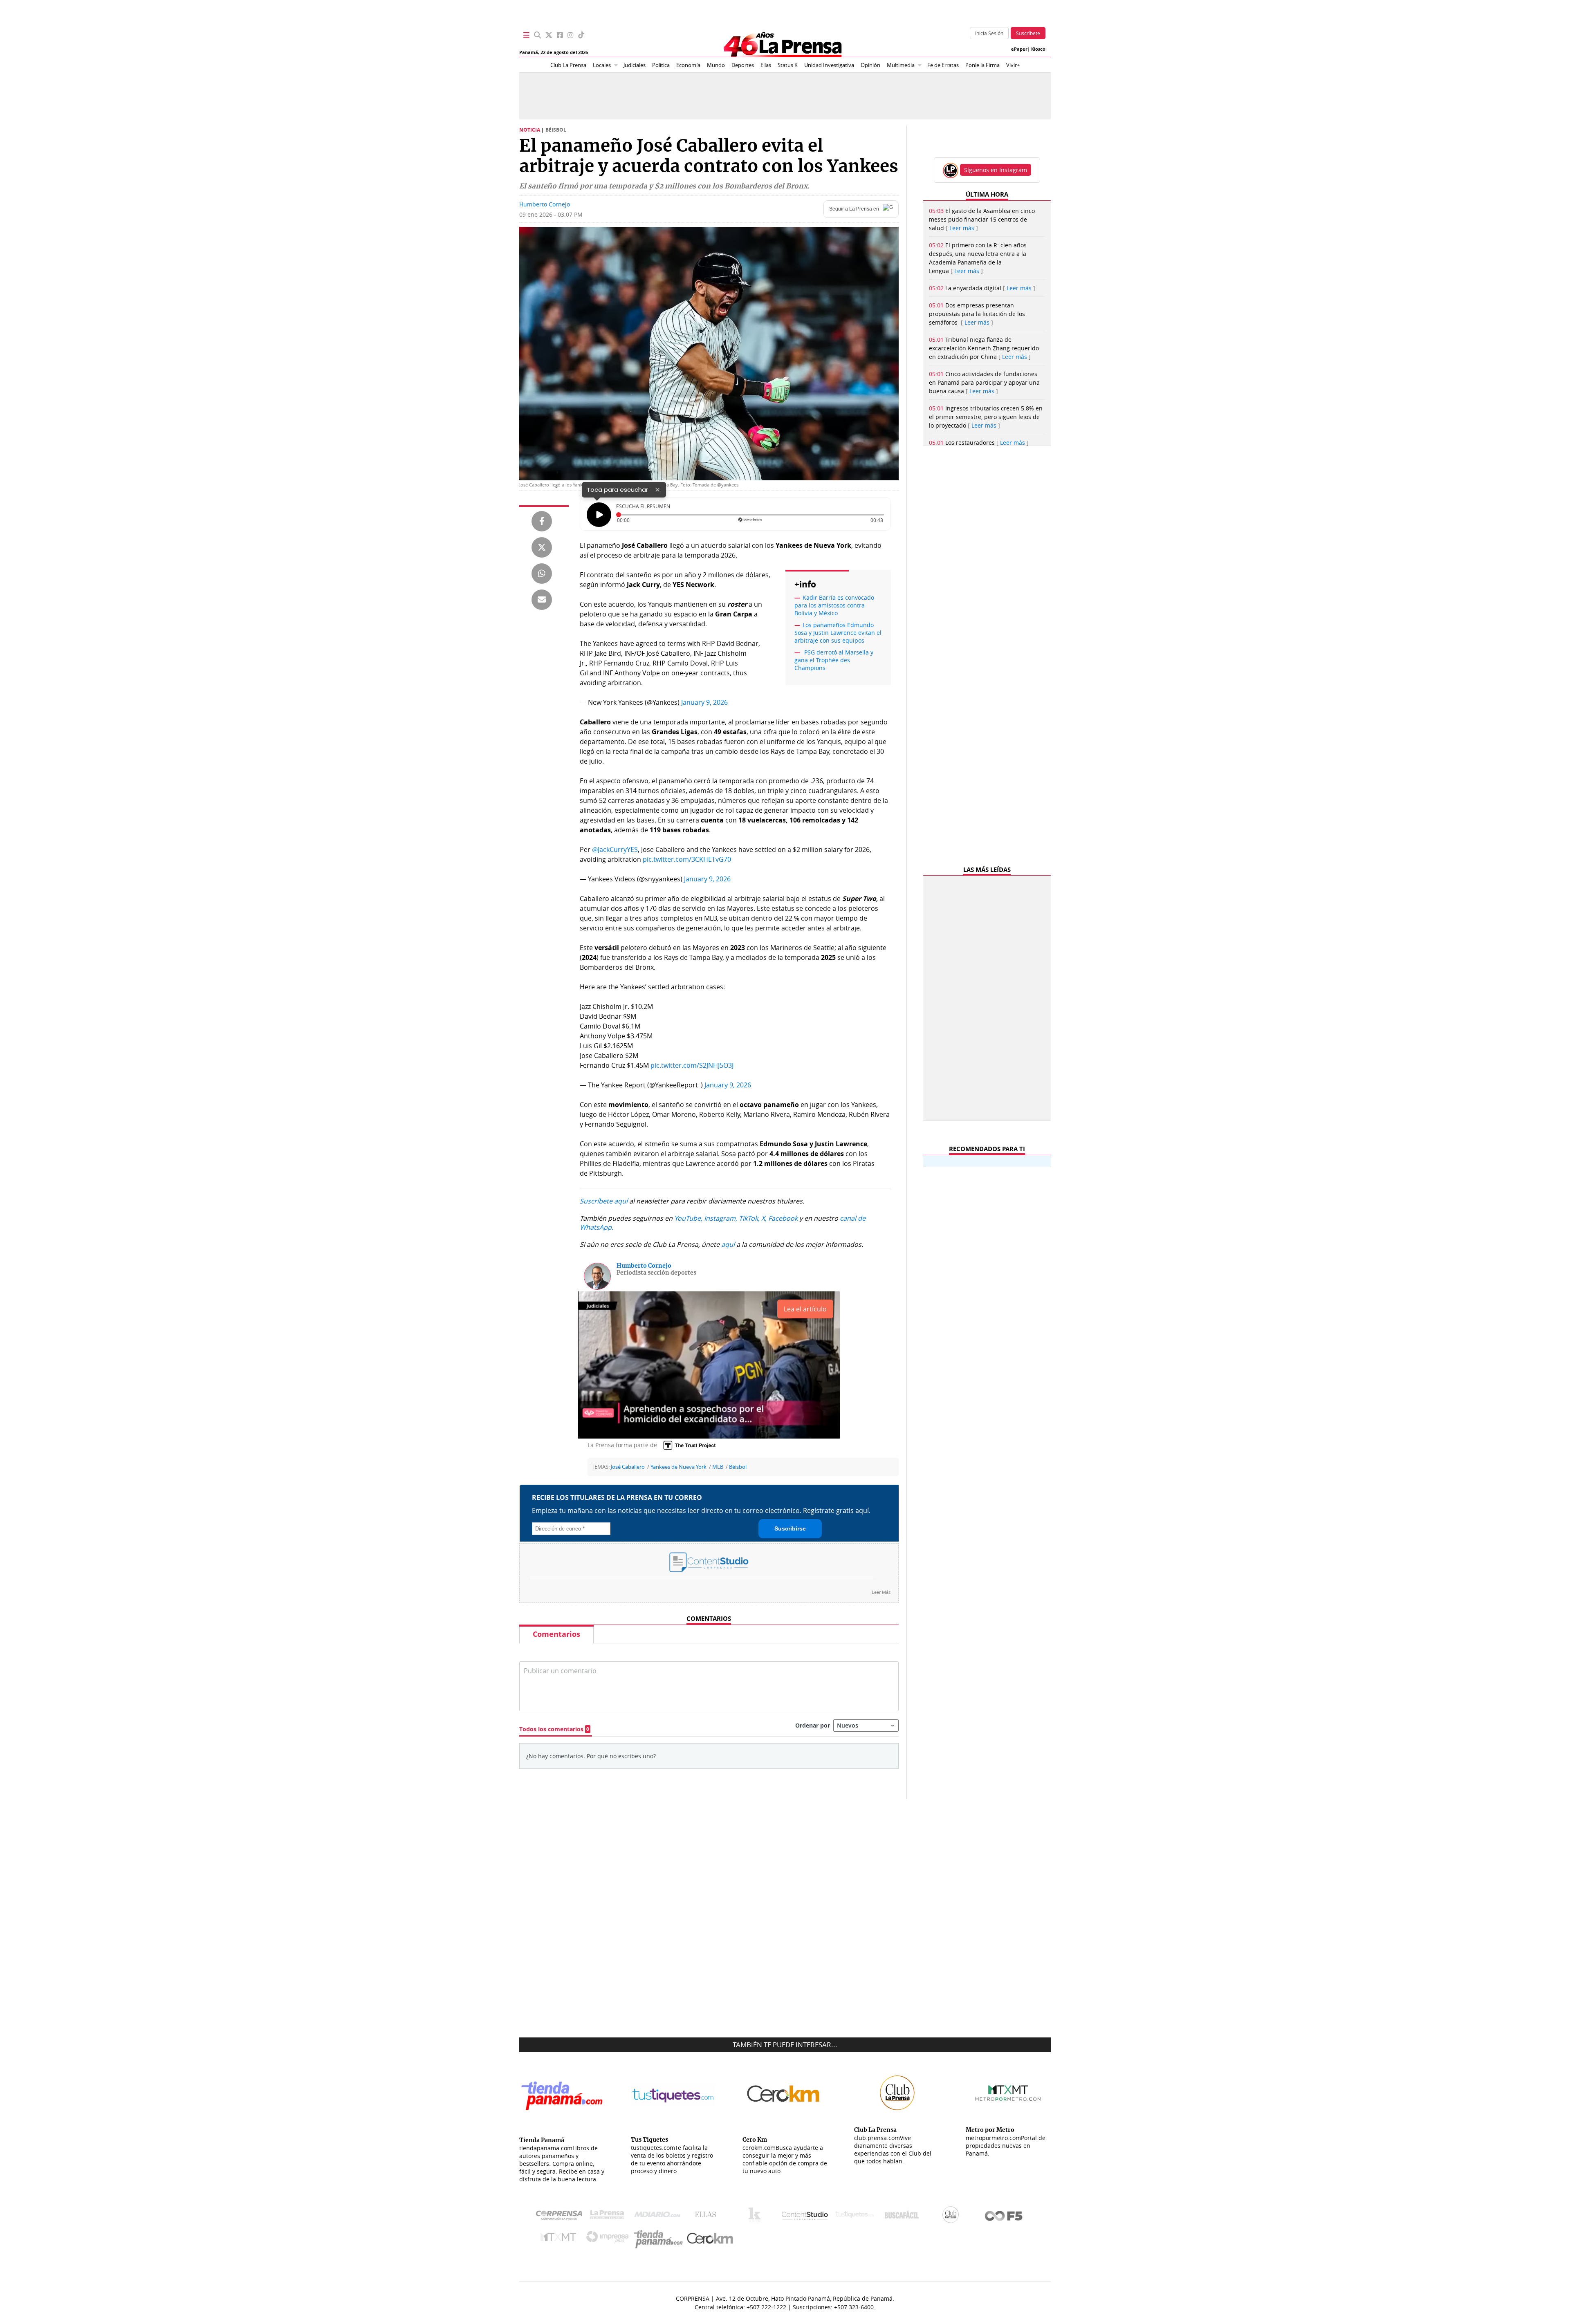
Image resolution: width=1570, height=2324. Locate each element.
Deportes (743, 65)
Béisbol (738, 1467)
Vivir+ (1013, 65)
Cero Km (710, 2239)
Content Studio (805, 2217)
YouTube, (688, 1218)
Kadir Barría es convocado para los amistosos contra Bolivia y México (834, 605)
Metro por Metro (560, 2239)
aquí (728, 1244)
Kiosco (1038, 49)
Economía (688, 65)
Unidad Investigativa (829, 65)
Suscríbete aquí (604, 1201)
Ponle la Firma (982, 65)
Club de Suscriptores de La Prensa (953, 2217)
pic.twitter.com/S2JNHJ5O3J (692, 1065)
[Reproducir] (599, 515)
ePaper (1019, 49)
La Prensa (609, 2217)
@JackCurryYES (615, 849)
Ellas (766, 65)
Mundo (716, 65)
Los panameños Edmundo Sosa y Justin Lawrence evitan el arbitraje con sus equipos (838, 633)
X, (764, 1218)
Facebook (783, 1218)
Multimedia (901, 65)
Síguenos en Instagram (996, 170)
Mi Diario (659, 2216)
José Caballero (628, 1467)
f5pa (1004, 2217)
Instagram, (721, 1218)
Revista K (757, 2216)
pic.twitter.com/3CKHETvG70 (687, 859)
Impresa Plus (609, 2239)
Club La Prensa (568, 65)
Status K (788, 65)
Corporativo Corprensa (562, 2217)
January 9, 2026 (704, 702)
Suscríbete (1028, 33)
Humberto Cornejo (545, 204)
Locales (602, 65)
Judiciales (635, 65)
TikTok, (749, 1218)
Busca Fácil (904, 2216)
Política (661, 65)
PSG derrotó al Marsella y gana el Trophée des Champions (834, 660)
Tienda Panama (660, 2239)
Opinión (870, 65)
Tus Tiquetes (855, 2216)
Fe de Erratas (943, 65)
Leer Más (881, 1592)
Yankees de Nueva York (678, 1467)
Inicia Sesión (989, 33)
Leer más (962, 228)
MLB (718, 1467)
